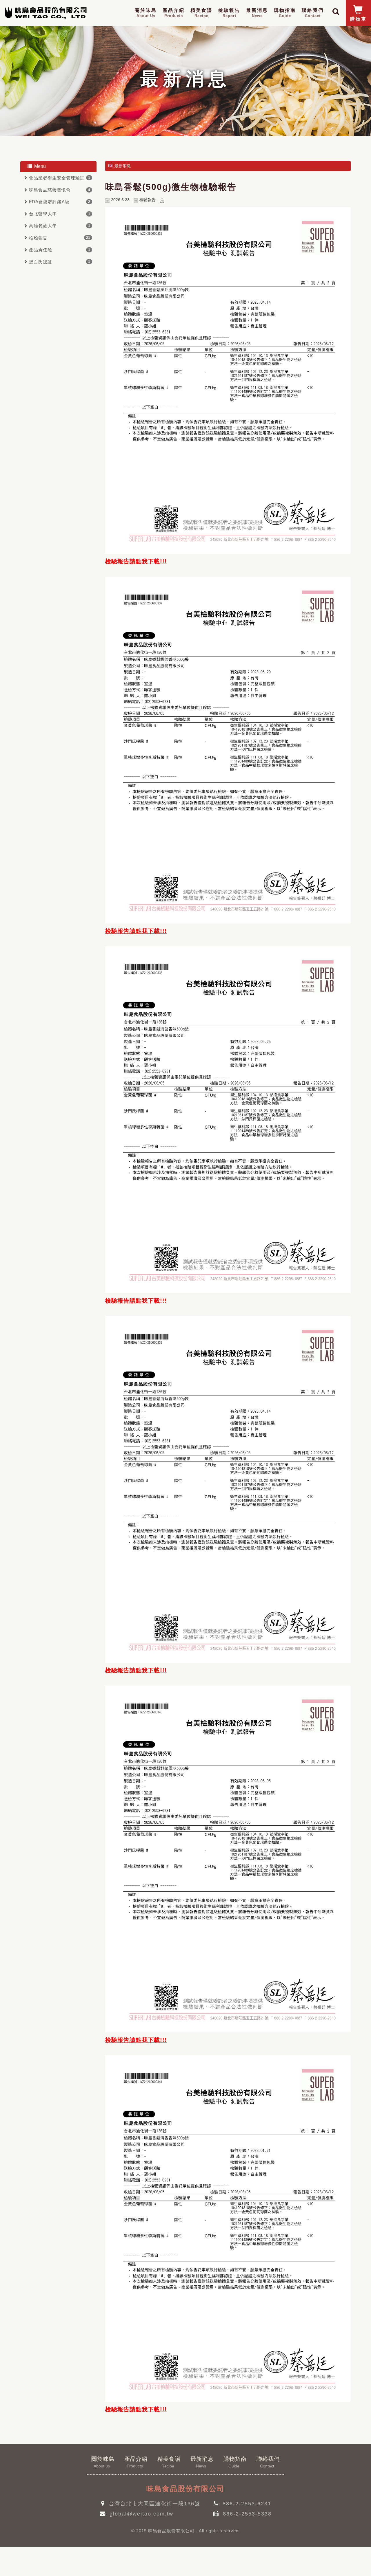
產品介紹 (174, 13)
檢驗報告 (229, 13)
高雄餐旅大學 (43, 226)
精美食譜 (201, 13)
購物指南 (285, 13)
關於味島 (146, 13)
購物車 (358, 19)
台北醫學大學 (43, 214)
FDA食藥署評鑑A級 (49, 202)
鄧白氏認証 (41, 262)
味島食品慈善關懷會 (50, 190)
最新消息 (257, 13)
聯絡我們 (313, 13)
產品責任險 (41, 250)
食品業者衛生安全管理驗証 (57, 178)
